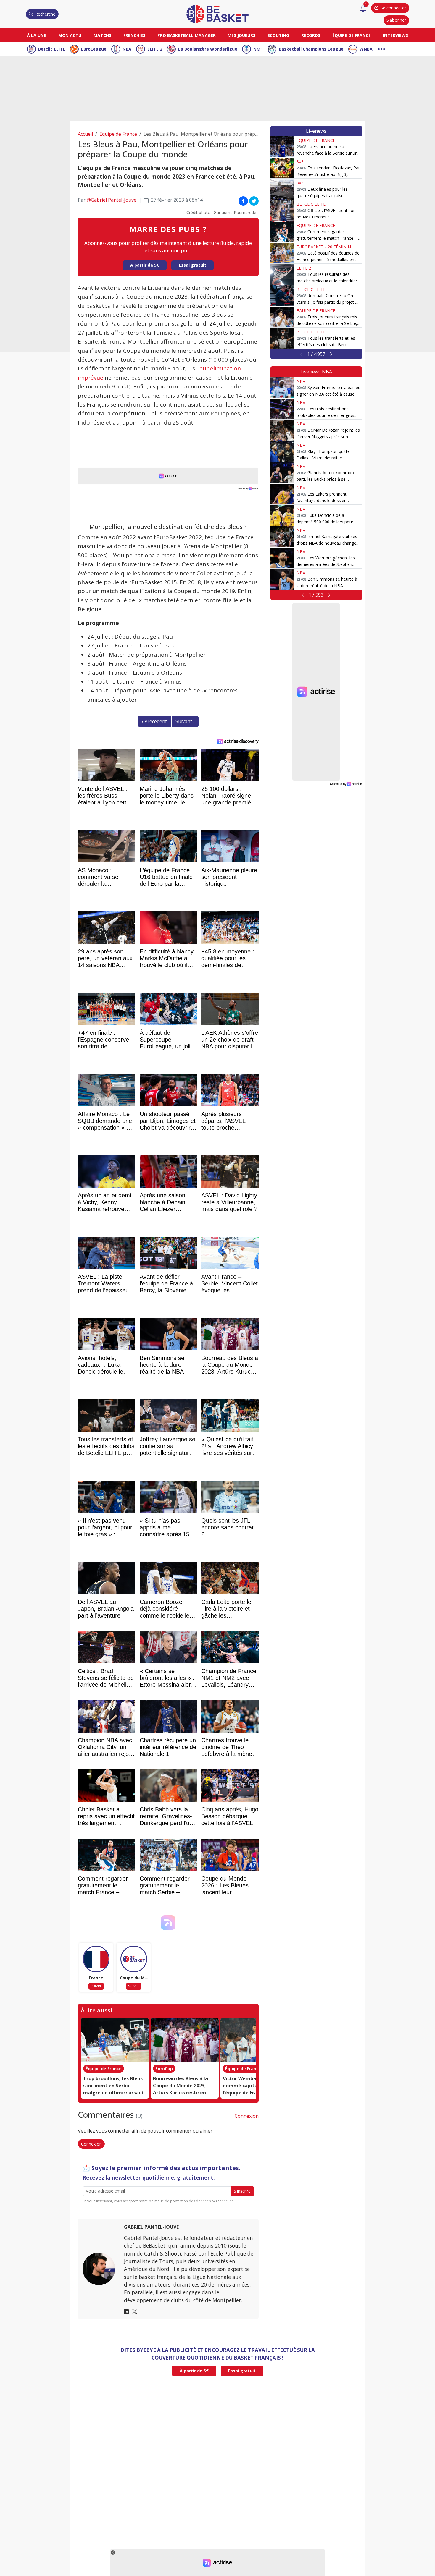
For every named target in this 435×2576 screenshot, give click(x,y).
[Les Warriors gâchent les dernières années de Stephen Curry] (282, 558)
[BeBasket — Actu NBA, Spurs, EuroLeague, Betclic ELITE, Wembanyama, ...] (217, 14)
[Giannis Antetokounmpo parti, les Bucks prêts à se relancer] (282, 473)
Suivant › (185, 721)
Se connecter (393, 8)
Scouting (278, 35)
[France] (96, 1959)
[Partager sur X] (254, 201)
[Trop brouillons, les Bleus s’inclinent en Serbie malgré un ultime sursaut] (115, 2040)
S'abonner (396, 20)
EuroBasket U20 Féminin (324, 247)
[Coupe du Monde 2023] (134, 1959)
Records (311, 35)
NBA (127, 49)
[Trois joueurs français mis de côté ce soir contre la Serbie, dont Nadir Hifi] (282, 317)
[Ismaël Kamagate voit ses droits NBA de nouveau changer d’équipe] (282, 537)
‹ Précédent (154, 721)
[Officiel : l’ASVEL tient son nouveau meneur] (282, 211)
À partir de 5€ (145, 265)
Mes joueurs (241, 35)
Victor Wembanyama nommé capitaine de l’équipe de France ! (248, 2086)
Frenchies (134, 35)
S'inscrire (242, 2191)
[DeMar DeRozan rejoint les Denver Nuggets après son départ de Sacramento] (282, 430)
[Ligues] (381, 48)
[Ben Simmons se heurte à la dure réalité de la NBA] (282, 579)
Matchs (102, 35)
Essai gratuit (192, 265)
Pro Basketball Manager (187, 35)
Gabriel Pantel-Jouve (151, 2227)
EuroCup (164, 2069)
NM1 (258, 49)
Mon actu (70, 35)
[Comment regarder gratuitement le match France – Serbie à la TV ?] (282, 232)
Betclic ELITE (52, 49)
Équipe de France (352, 35)
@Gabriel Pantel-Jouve (112, 200)
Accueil (85, 134)
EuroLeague (94, 49)
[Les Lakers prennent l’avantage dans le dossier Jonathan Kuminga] (282, 494)
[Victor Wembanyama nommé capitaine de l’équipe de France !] (254, 2040)
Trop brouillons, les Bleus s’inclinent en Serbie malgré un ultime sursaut (114, 2086)
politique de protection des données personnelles (191, 2201)
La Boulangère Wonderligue (208, 49)
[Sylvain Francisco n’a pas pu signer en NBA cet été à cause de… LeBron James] (282, 388)
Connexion (247, 2116)
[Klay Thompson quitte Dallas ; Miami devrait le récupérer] (282, 451)
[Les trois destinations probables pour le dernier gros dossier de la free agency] (282, 409)
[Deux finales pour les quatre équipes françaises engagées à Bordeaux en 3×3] (282, 189)
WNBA (366, 49)
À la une (37, 35)
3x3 (300, 162)
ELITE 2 (155, 49)
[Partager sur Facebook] (243, 201)
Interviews (395, 35)
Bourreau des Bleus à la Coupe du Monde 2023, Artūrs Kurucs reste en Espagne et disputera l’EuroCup (181, 2093)
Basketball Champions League (311, 49)
